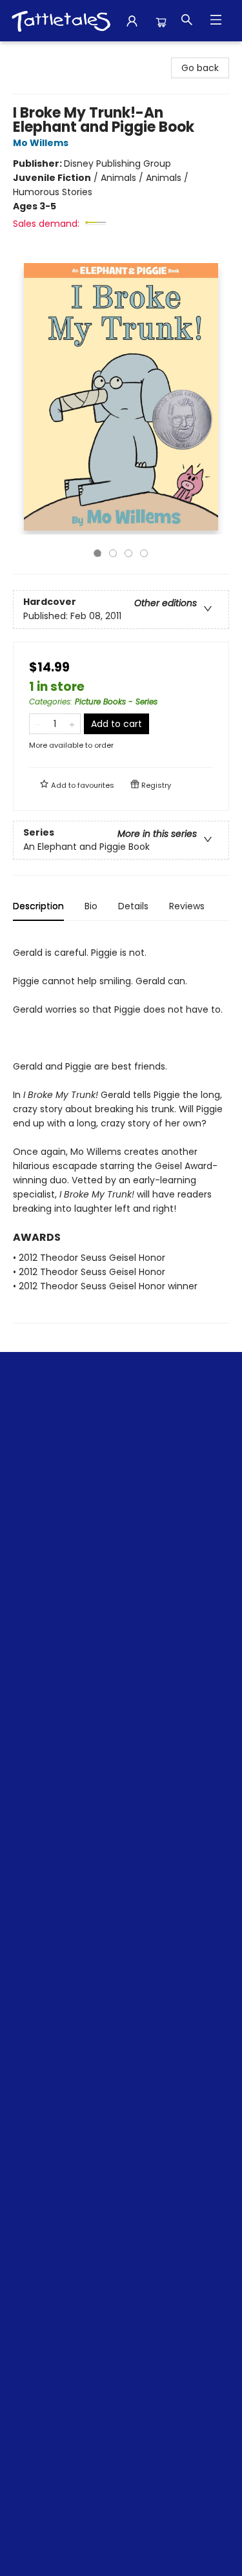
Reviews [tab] (187, 906)
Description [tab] (38, 906)
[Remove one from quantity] (38, 724)
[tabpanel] (121, 1127)
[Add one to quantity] (72, 724)
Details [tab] (133, 906)
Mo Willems (41, 143)
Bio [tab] (91, 906)
